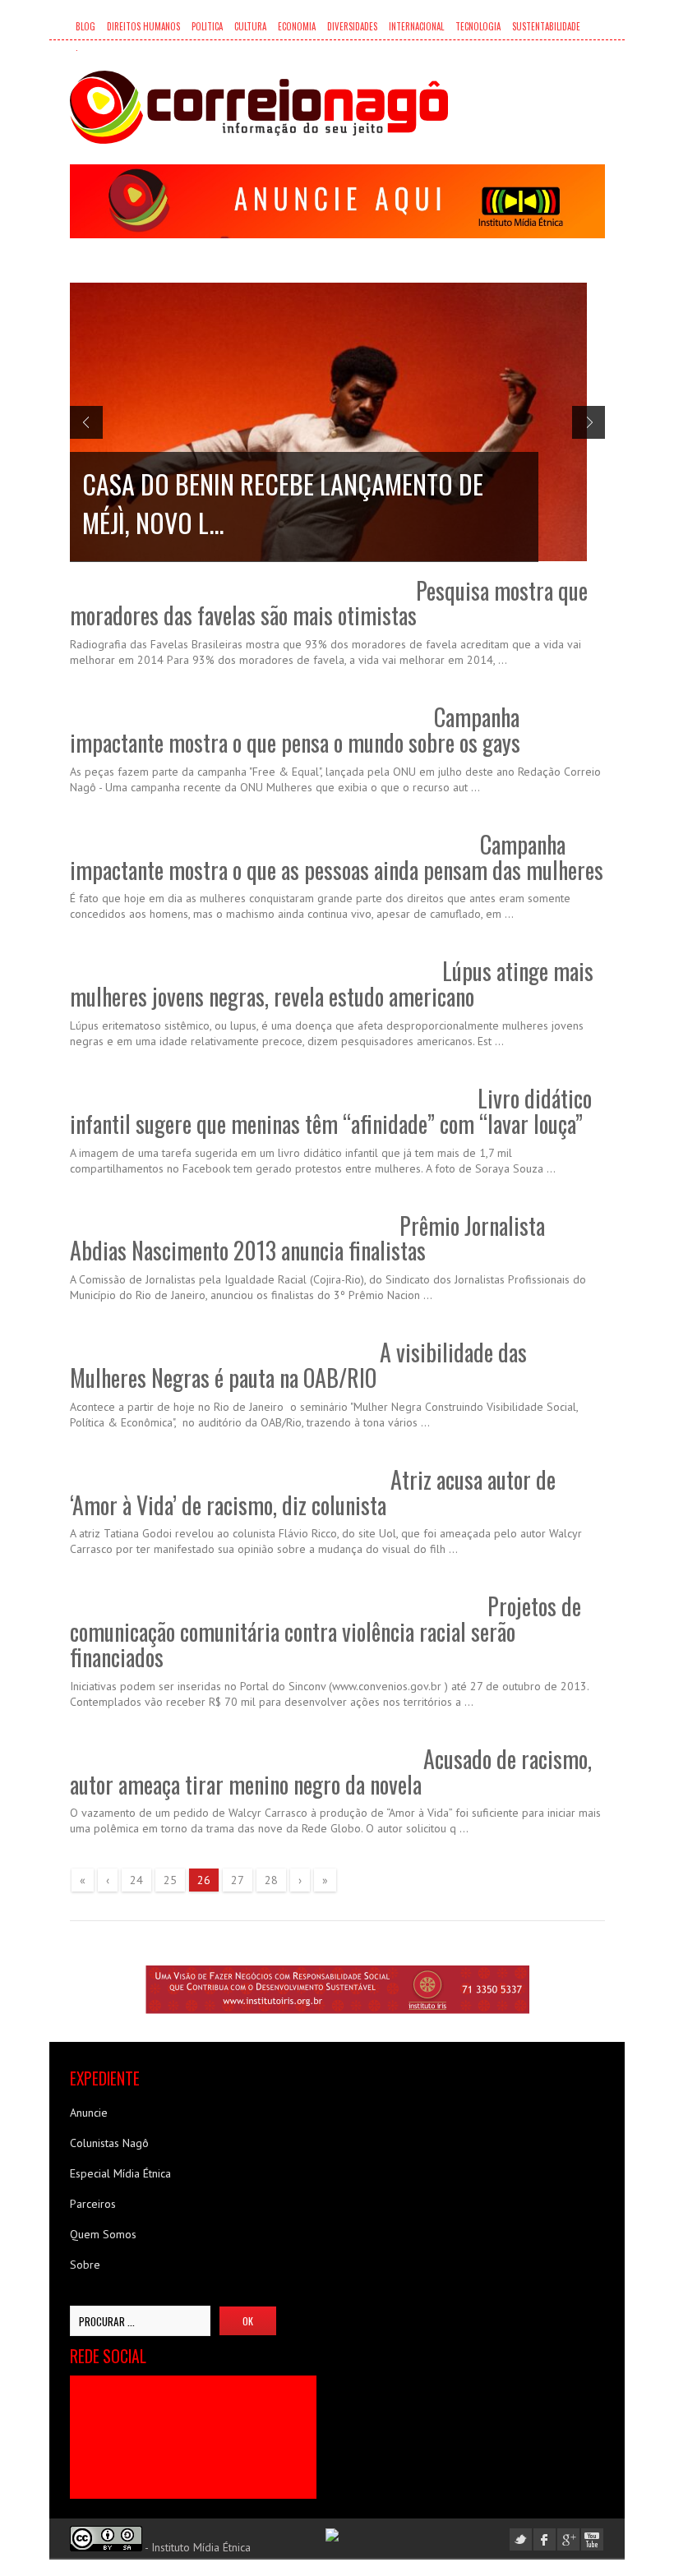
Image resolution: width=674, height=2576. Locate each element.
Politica (207, 26)
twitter (521, 2539)
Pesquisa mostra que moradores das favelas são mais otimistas (329, 603)
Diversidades (352, 26)
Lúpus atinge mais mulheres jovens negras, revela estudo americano (332, 984)
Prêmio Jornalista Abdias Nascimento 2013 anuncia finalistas (307, 1238)
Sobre (85, 2265)
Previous (86, 422)
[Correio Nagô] (259, 107)
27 (238, 1880)
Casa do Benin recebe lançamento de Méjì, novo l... (283, 503)
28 (271, 1880)
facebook (545, 2539)
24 (136, 1880)
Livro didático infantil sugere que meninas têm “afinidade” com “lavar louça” (331, 1111)
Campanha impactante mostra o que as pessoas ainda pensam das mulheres (337, 857)
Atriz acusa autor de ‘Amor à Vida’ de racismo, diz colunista (313, 1492)
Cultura (250, 26)
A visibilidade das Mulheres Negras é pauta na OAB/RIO (298, 1365)
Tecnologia (478, 26)
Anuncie (89, 2113)
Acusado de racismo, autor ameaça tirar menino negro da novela (331, 1772)
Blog (85, 26)
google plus (568, 2539)
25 (170, 1880)
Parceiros (93, 2204)
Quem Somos (103, 2234)
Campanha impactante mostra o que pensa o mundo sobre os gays (295, 730)
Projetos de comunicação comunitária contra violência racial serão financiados (325, 1631)
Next (589, 422)
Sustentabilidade (546, 26)
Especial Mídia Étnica (120, 2173)
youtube (592, 2539)
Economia (297, 26)
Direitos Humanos (143, 26)
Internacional (416, 26)
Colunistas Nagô (109, 2143)
